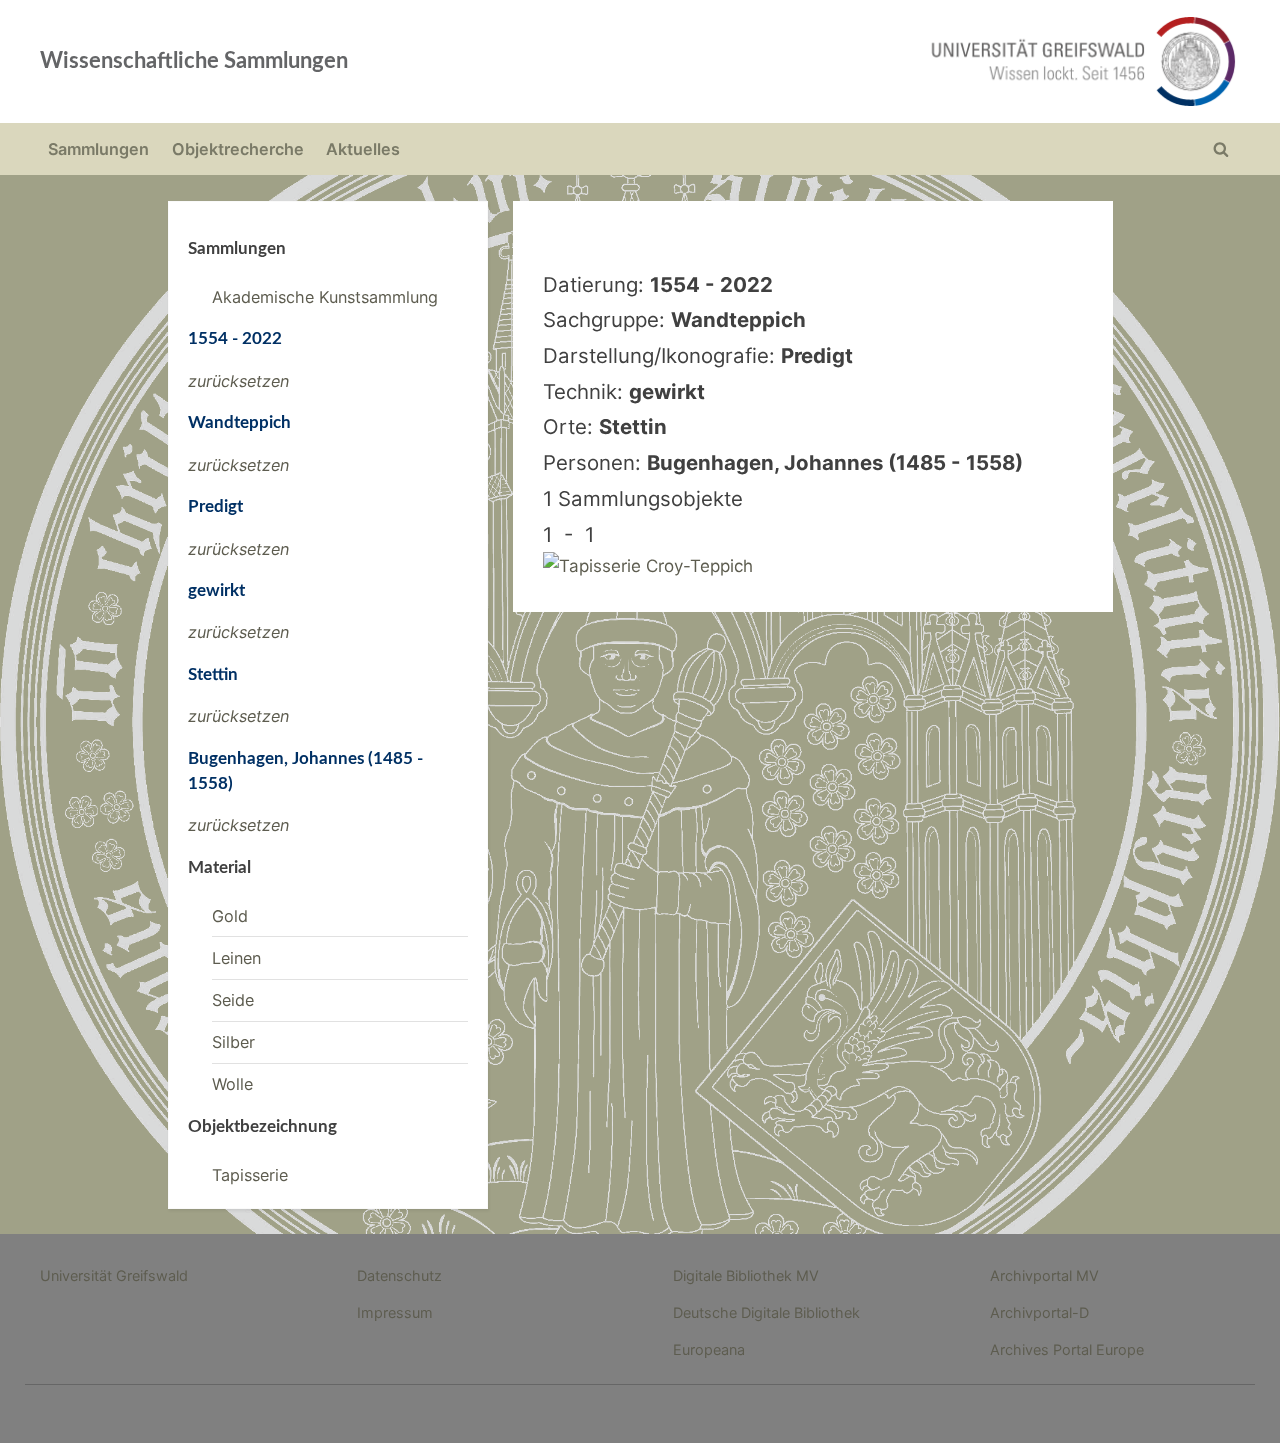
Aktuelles (363, 149)
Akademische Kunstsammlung (325, 297)
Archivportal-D (1039, 1312)
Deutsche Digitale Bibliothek (766, 1312)
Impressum (395, 1312)
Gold (230, 916)
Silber (233, 1042)
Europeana (709, 1349)
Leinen (236, 958)
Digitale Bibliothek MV (746, 1275)
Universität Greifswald (114, 1275)
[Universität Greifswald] (880, 61)
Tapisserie (250, 1175)
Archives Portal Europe (1067, 1349)
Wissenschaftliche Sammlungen (194, 61)
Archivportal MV (1044, 1275)
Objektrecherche (238, 149)
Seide (233, 1000)
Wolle (232, 1084)
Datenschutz (399, 1275)
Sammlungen (98, 149)
